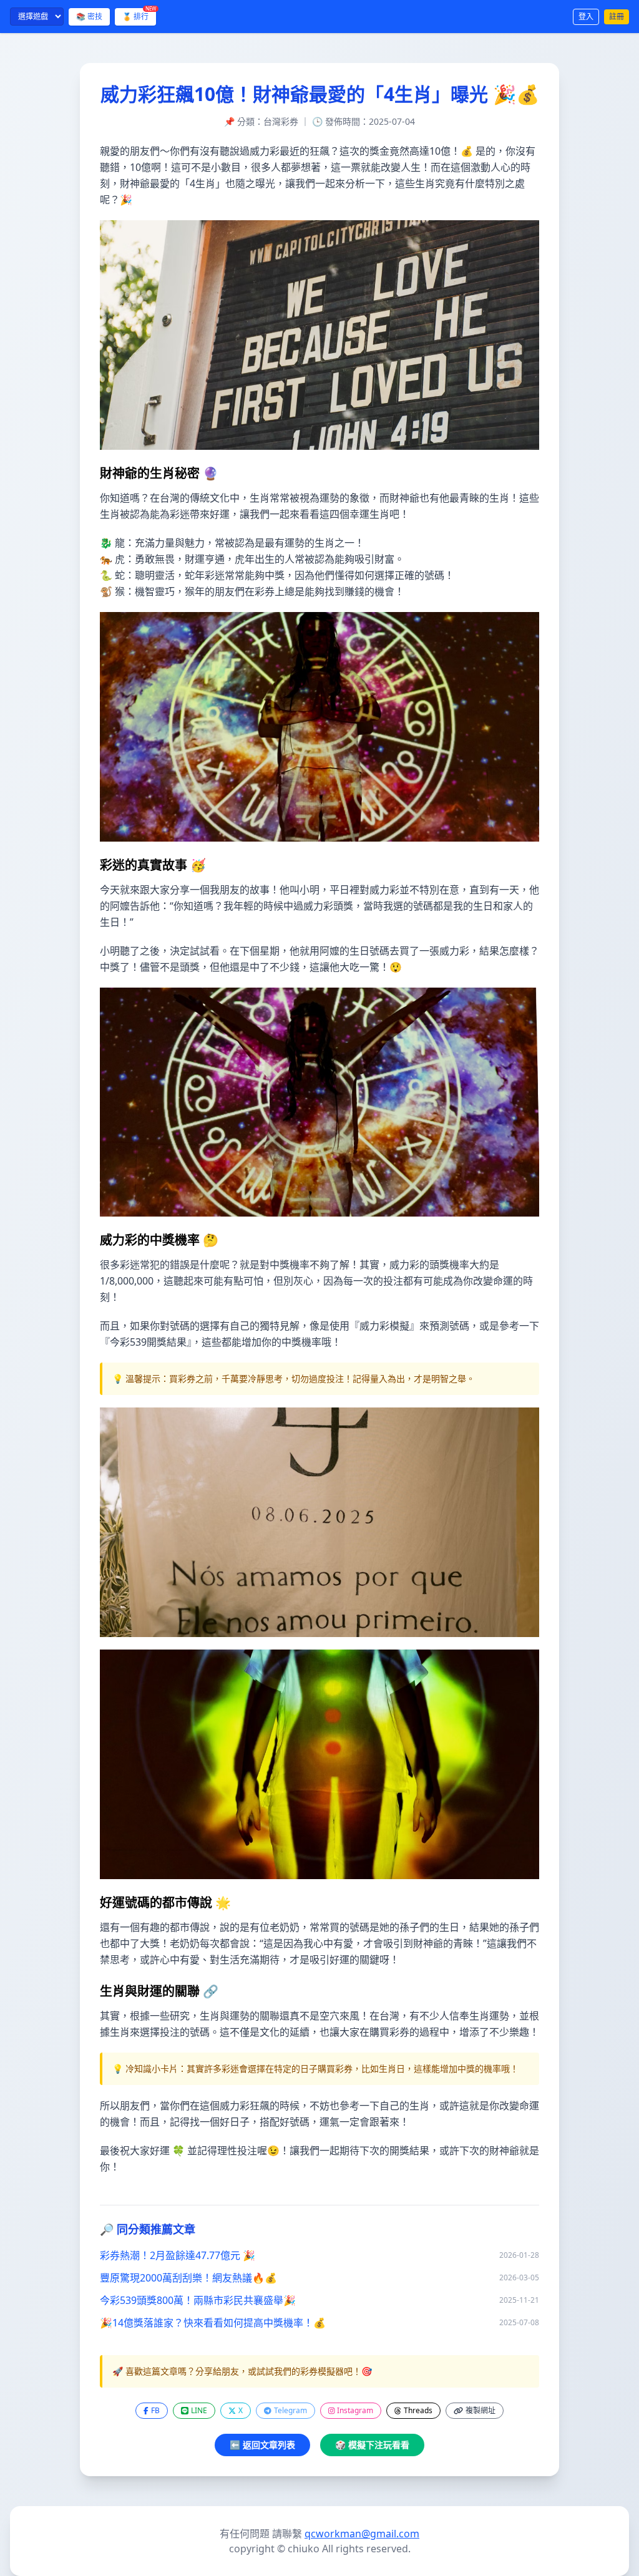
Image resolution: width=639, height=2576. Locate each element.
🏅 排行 (139, 15)
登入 (586, 17)
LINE (199, 2410)
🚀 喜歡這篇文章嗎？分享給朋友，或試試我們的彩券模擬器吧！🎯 (242, 2371)
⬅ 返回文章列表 (262, 2445)
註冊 (617, 17)
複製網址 (480, 2410)
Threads (418, 2410)
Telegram (290, 2410)
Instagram (355, 2410)
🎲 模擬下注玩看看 (372, 2445)
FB (155, 2410)
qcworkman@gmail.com (362, 2534)
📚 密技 (89, 17)
